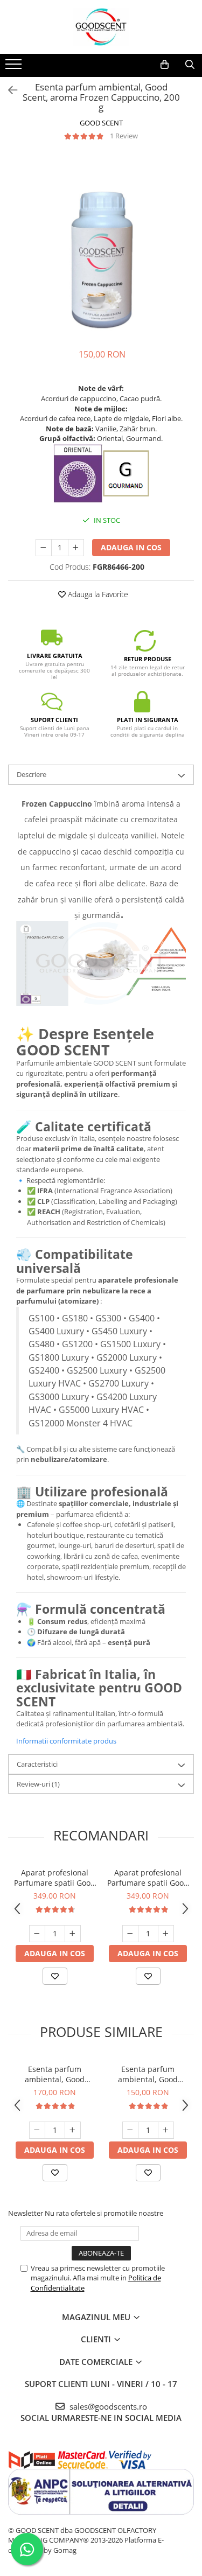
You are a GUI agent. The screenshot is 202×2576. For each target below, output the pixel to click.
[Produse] (15, 67)
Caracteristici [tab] (37, 1764)
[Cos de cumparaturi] (165, 65)
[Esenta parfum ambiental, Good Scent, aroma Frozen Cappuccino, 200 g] (101, 245)
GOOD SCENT (101, 123)
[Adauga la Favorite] (55, 1976)
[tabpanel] (101, 245)
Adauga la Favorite (97, 594)
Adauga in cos (131, 547)
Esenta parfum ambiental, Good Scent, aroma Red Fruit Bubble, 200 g (148, 2074)
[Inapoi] (8, 90)
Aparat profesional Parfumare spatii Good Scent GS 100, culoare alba (55, 1878)
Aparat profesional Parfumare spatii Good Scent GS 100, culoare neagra (148, 1878)
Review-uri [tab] (38, 1784)
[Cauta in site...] (190, 65)
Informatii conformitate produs (66, 1741)
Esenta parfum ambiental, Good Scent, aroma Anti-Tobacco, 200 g (55, 2074)
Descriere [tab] (32, 774)
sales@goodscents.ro (107, 2406)
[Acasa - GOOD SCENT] (101, 27)
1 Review (124, 136)
